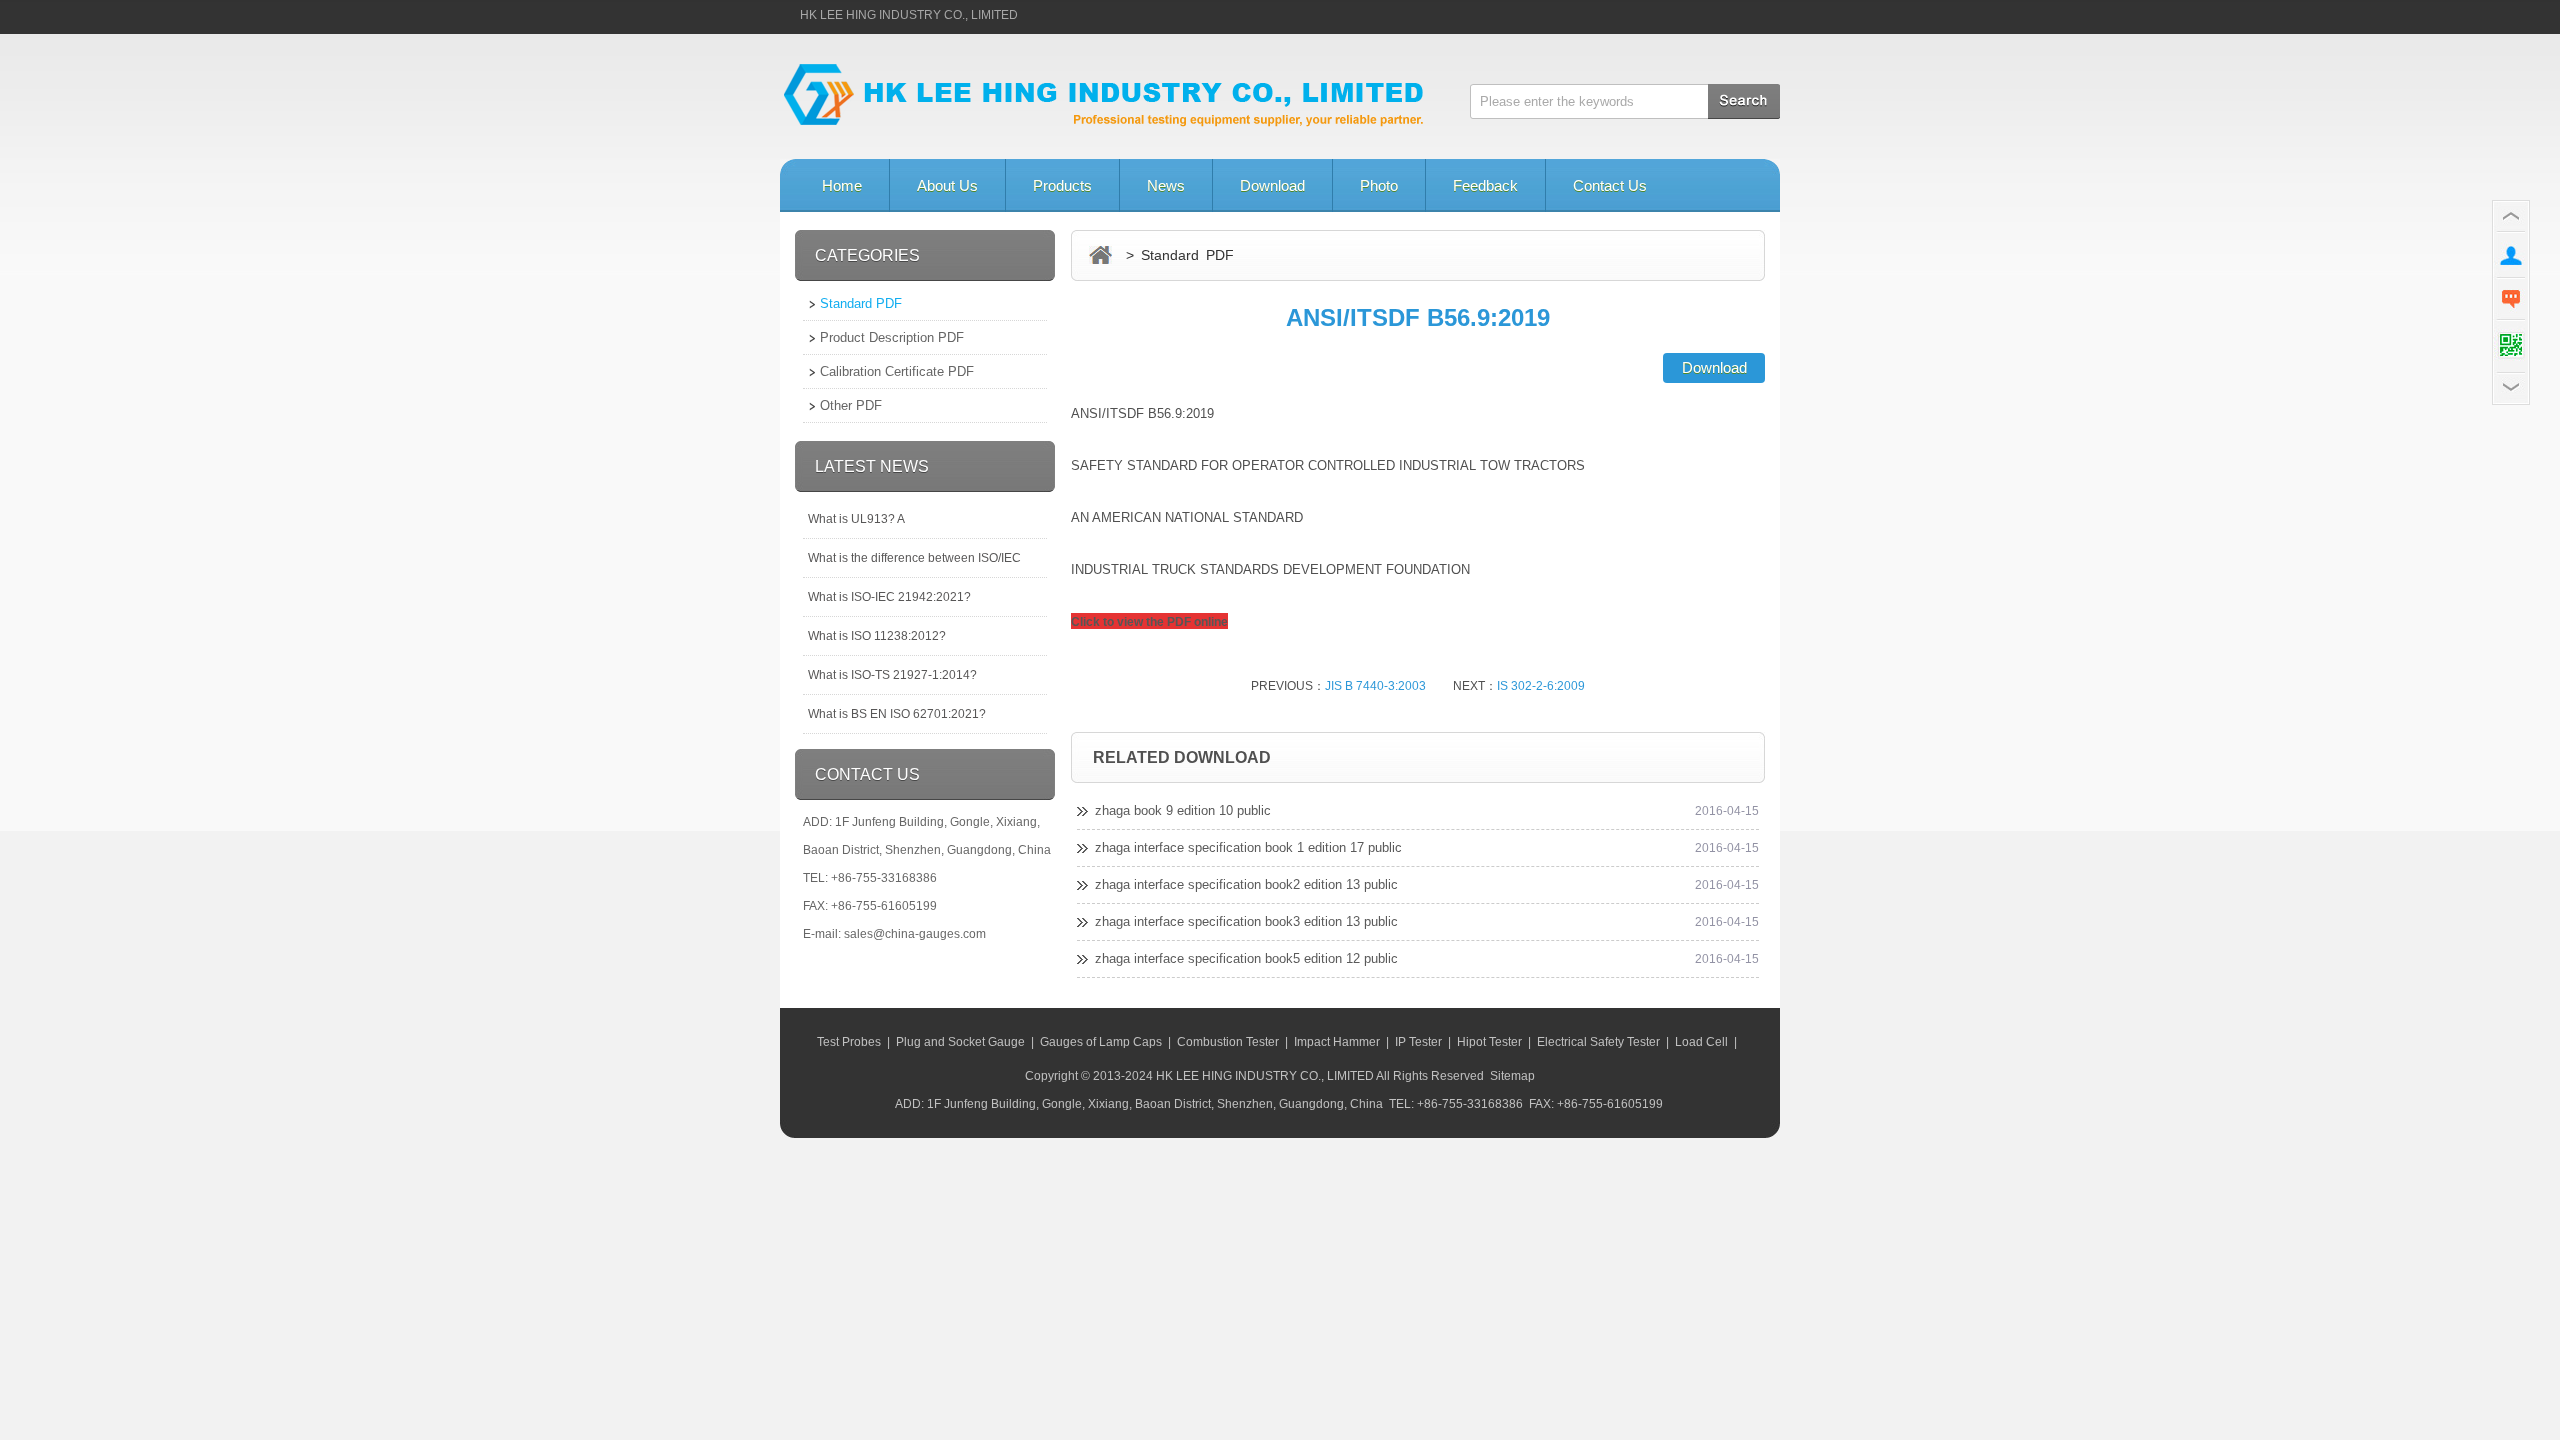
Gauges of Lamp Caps (1101, 1042)
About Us (947, 185)
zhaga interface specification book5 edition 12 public (1246, 958)
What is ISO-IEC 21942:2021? (889, 597)
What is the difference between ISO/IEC (914, 558)
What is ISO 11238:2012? (877, 636)
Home (842, 185)
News (1166, 185)
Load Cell (1701, 1042)
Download (1272, 185)
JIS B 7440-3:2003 (1375, 686)
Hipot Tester (1489, 1042)
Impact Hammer (1337, 1042)
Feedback (1485, 185)
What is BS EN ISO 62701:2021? (897, 714)
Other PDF (851, 405)
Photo (1379, 185)
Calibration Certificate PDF (897, 371)
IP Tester (1418, 1042)
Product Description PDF (892, 337)
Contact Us (1610, 185)
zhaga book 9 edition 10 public (1183, 810)
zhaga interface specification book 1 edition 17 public (1248, 847)
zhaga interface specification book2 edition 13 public (1246, 884)
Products (1062, 185)
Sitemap (1512, 1076)
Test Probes (849, 1042)
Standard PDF (861, 303)
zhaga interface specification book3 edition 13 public (1246, 921)
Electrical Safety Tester (1598, 1042)
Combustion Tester (1228, 1042)
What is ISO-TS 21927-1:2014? (892, 675)
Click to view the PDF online (1149, 622)
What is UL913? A (856, 519)
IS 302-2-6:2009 (1541, 686)
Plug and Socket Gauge (960, 1042)
